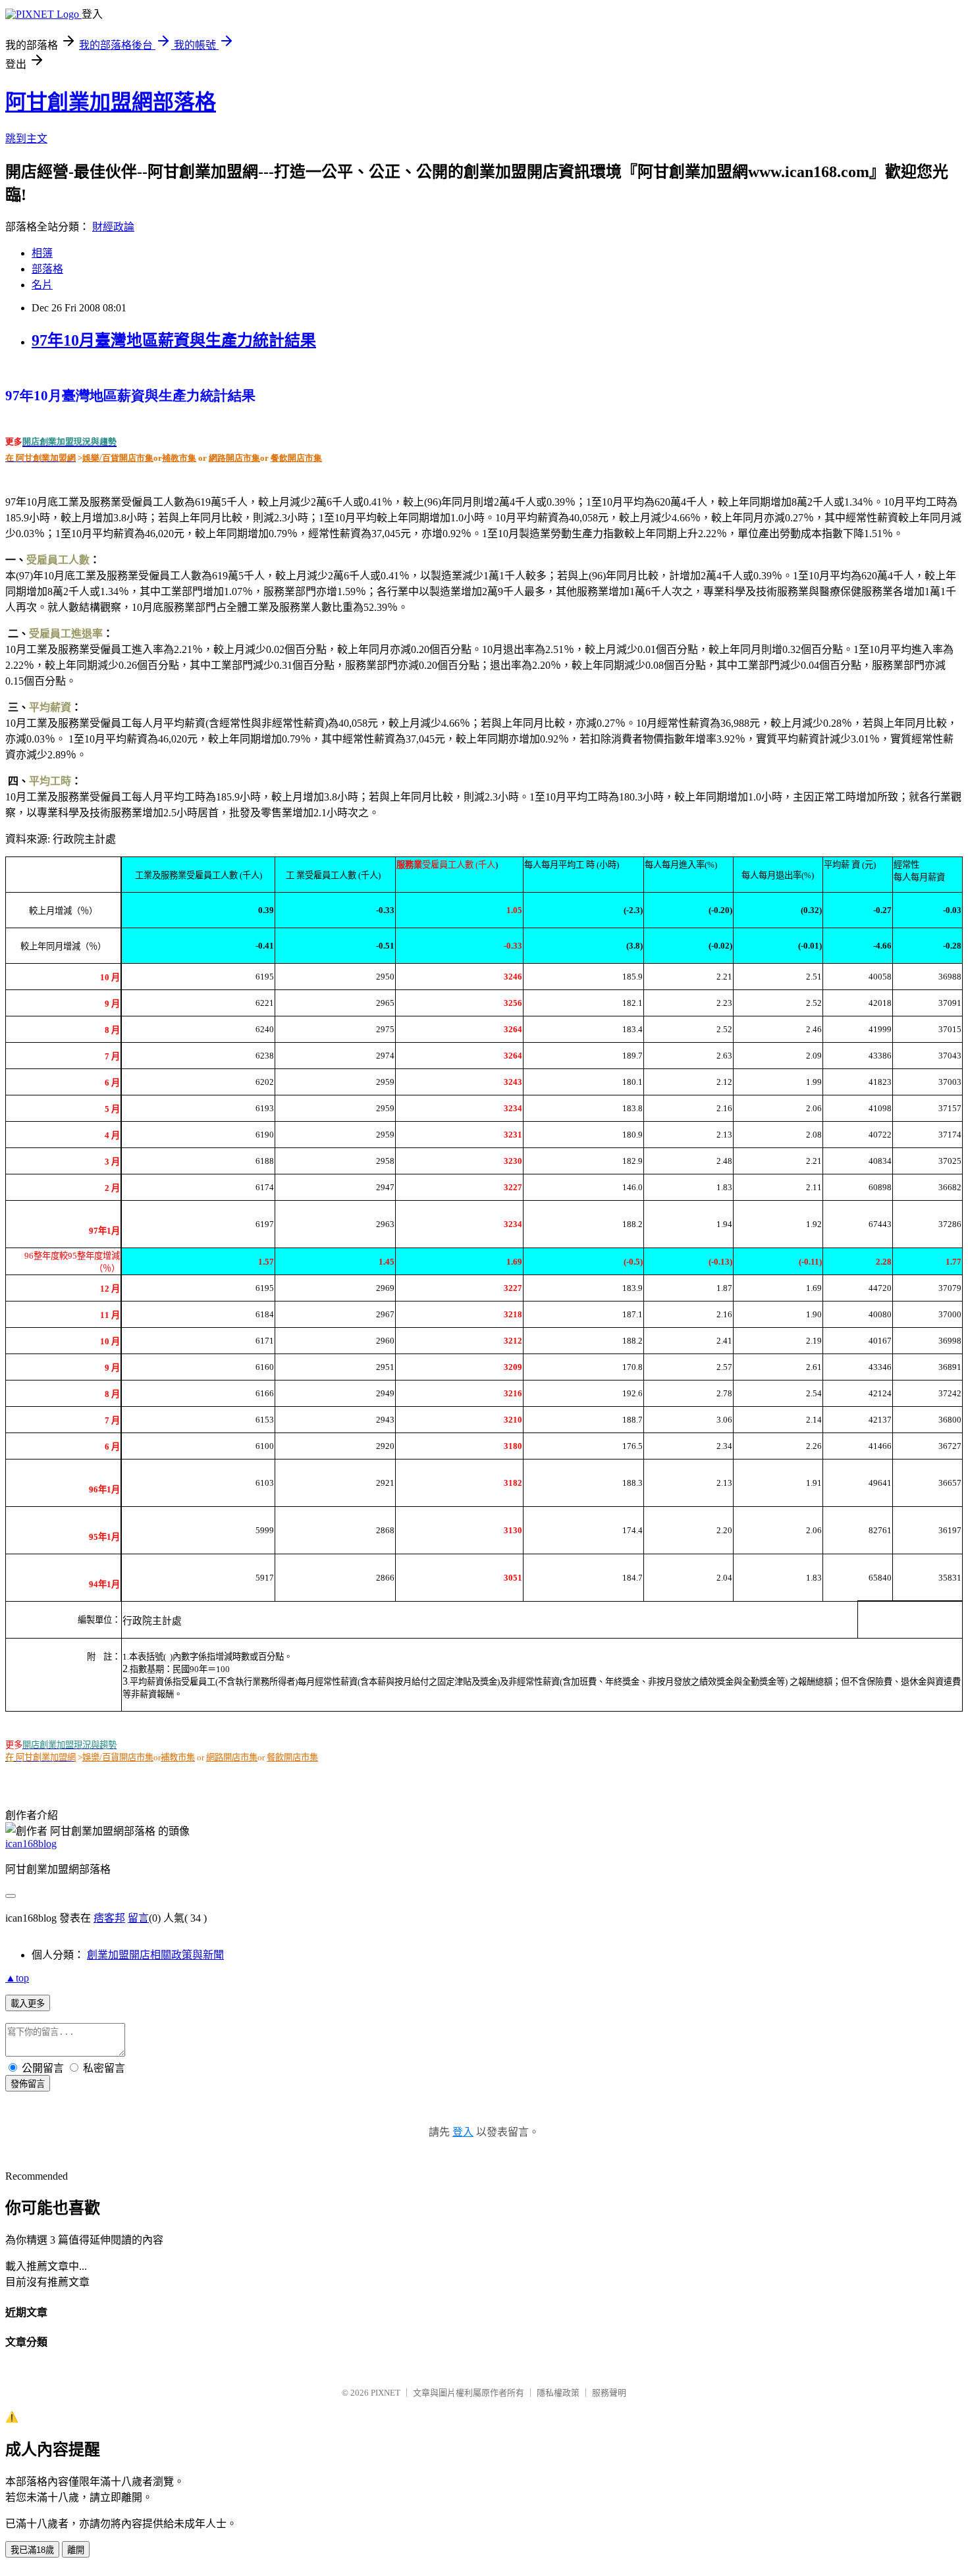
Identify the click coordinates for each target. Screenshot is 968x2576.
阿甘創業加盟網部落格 (111, 102)
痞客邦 (109, 1918)
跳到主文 (26, 139)
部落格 (47, 269)
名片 (42, 285)
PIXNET (386, 2393)
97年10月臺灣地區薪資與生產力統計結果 (174, 340)
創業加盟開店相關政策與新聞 (155, 1955)
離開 (76, 2550)
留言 (138, 1918)
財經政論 (113, 227)
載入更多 (28, 2004)
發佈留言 (28, 2084)
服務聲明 (609, 2393)
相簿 (42, 253)
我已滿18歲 (32, 2550)
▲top (17, 1978)
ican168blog (31, 1844)
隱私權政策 (558, 2393)
